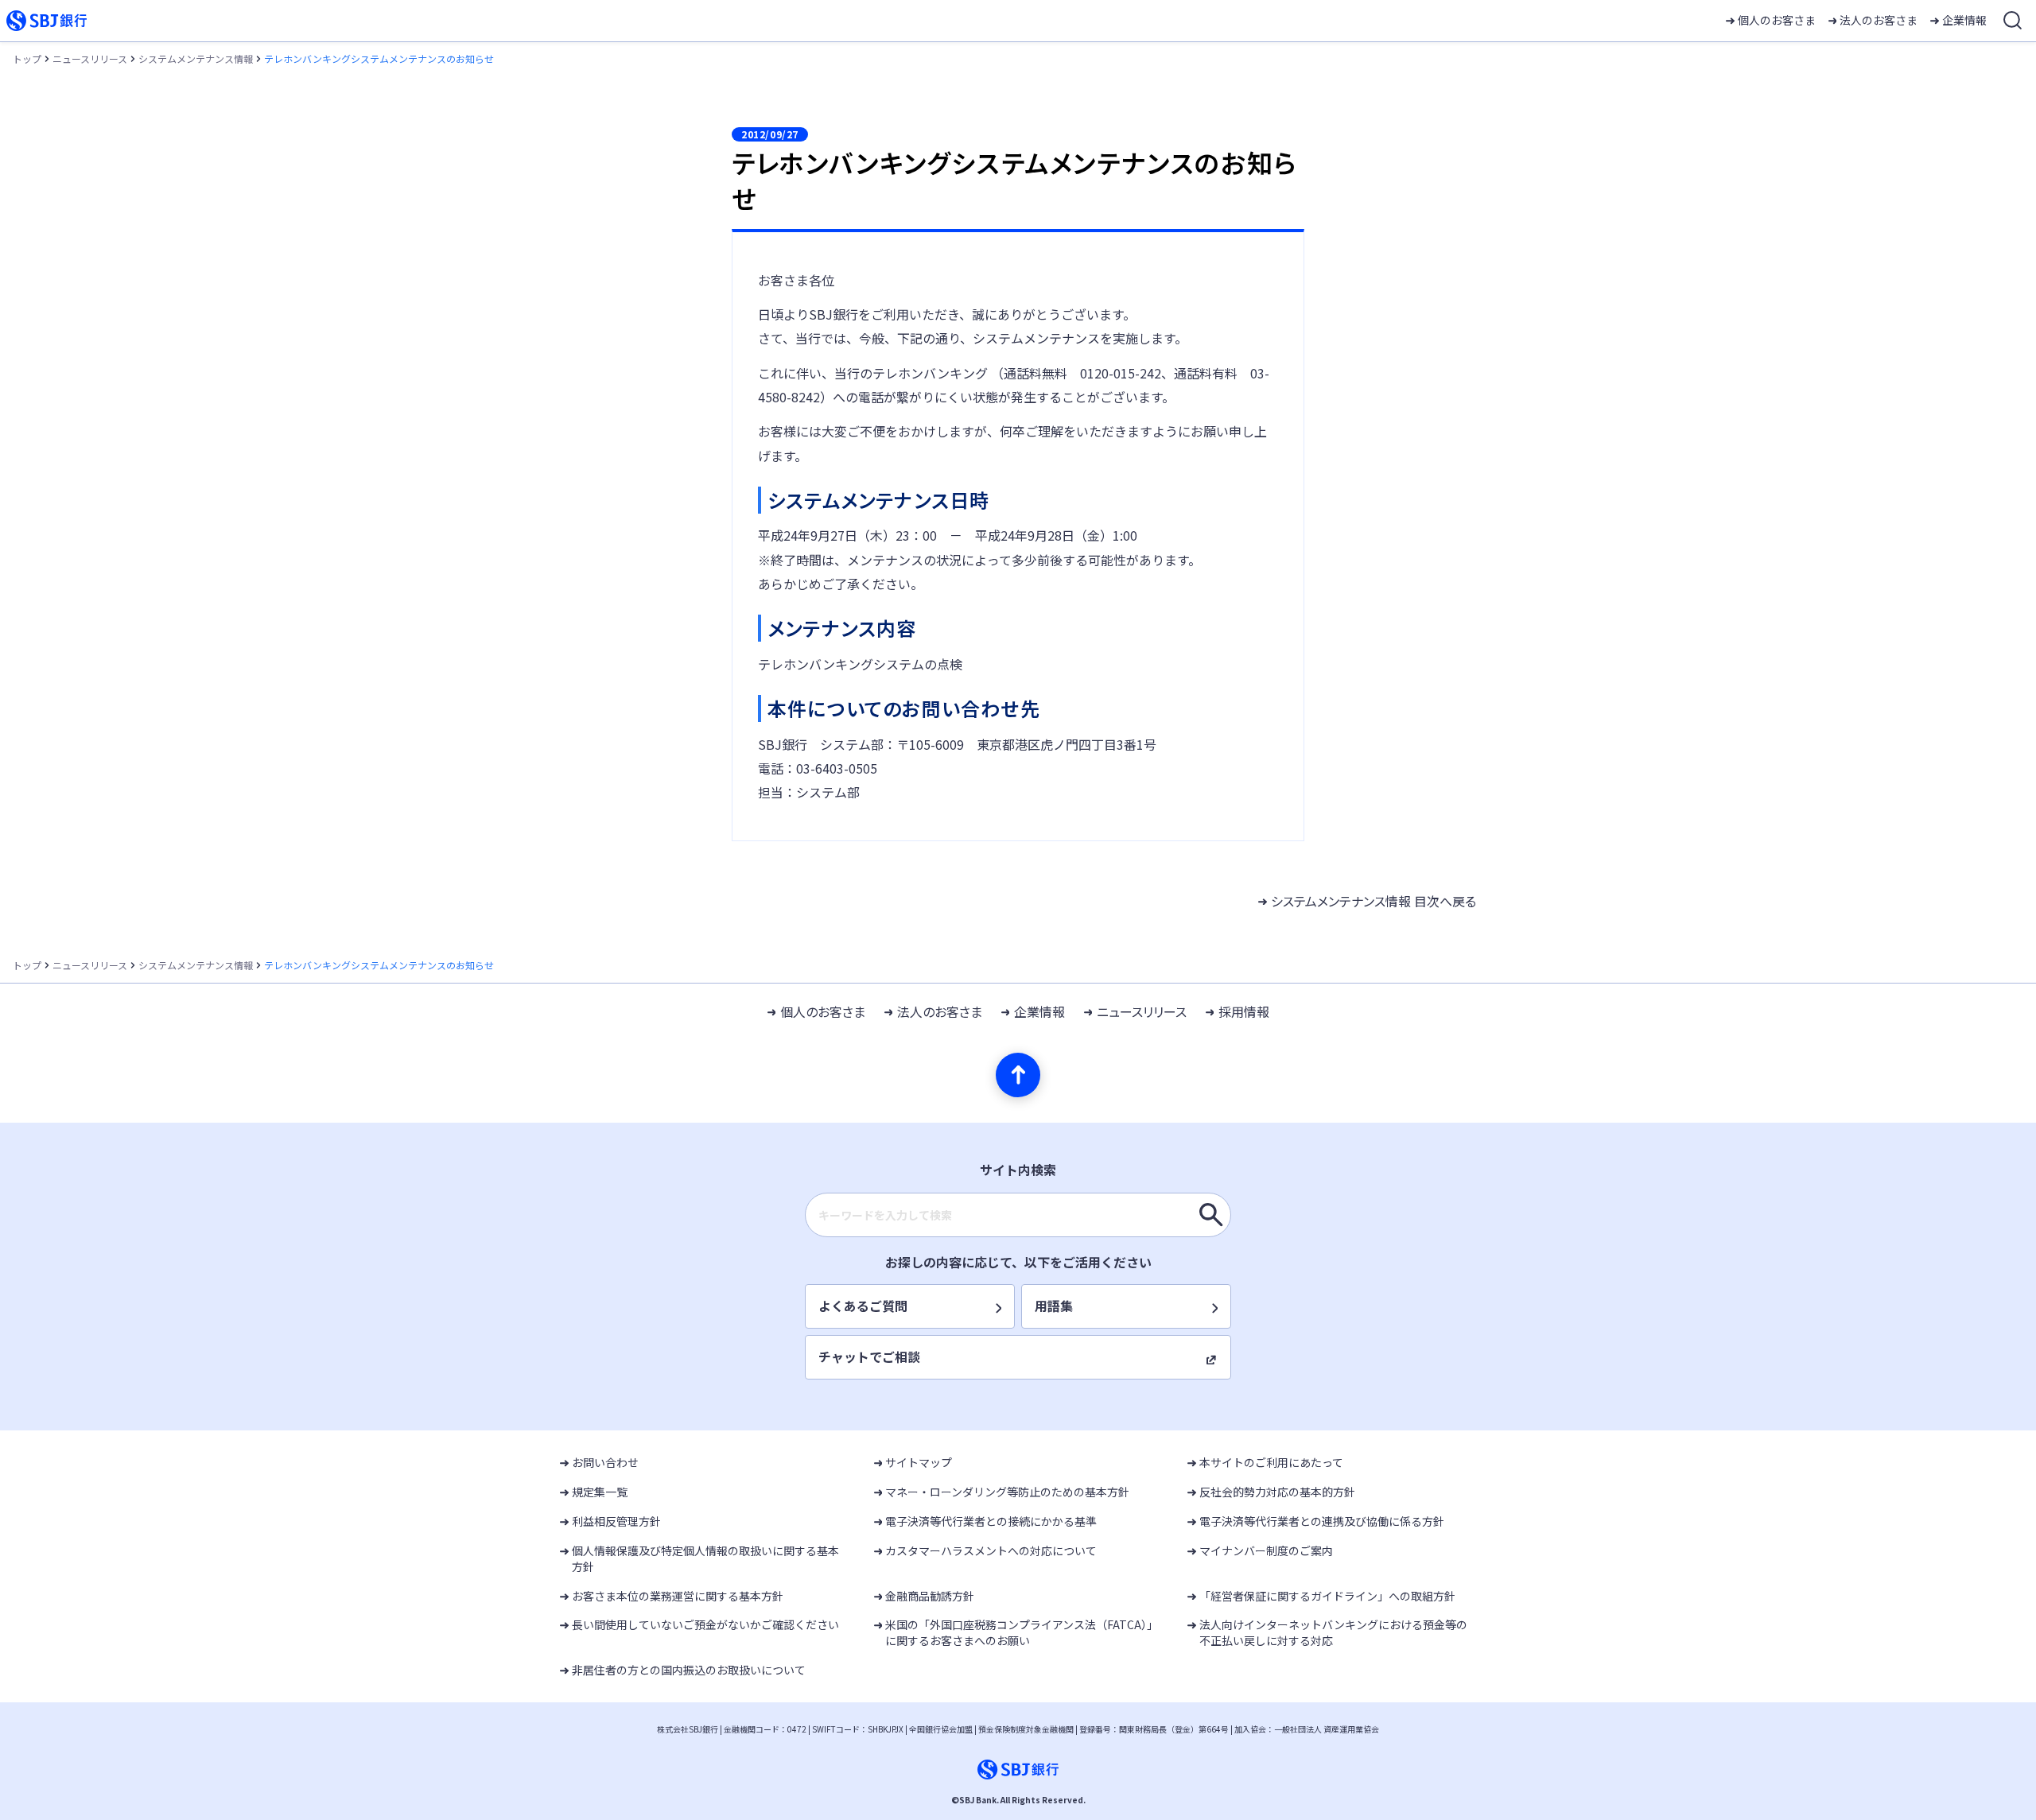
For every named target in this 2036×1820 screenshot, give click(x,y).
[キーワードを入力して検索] (1211, 1215)
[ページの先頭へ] (1018, 1075)
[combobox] (1018, 1215)
